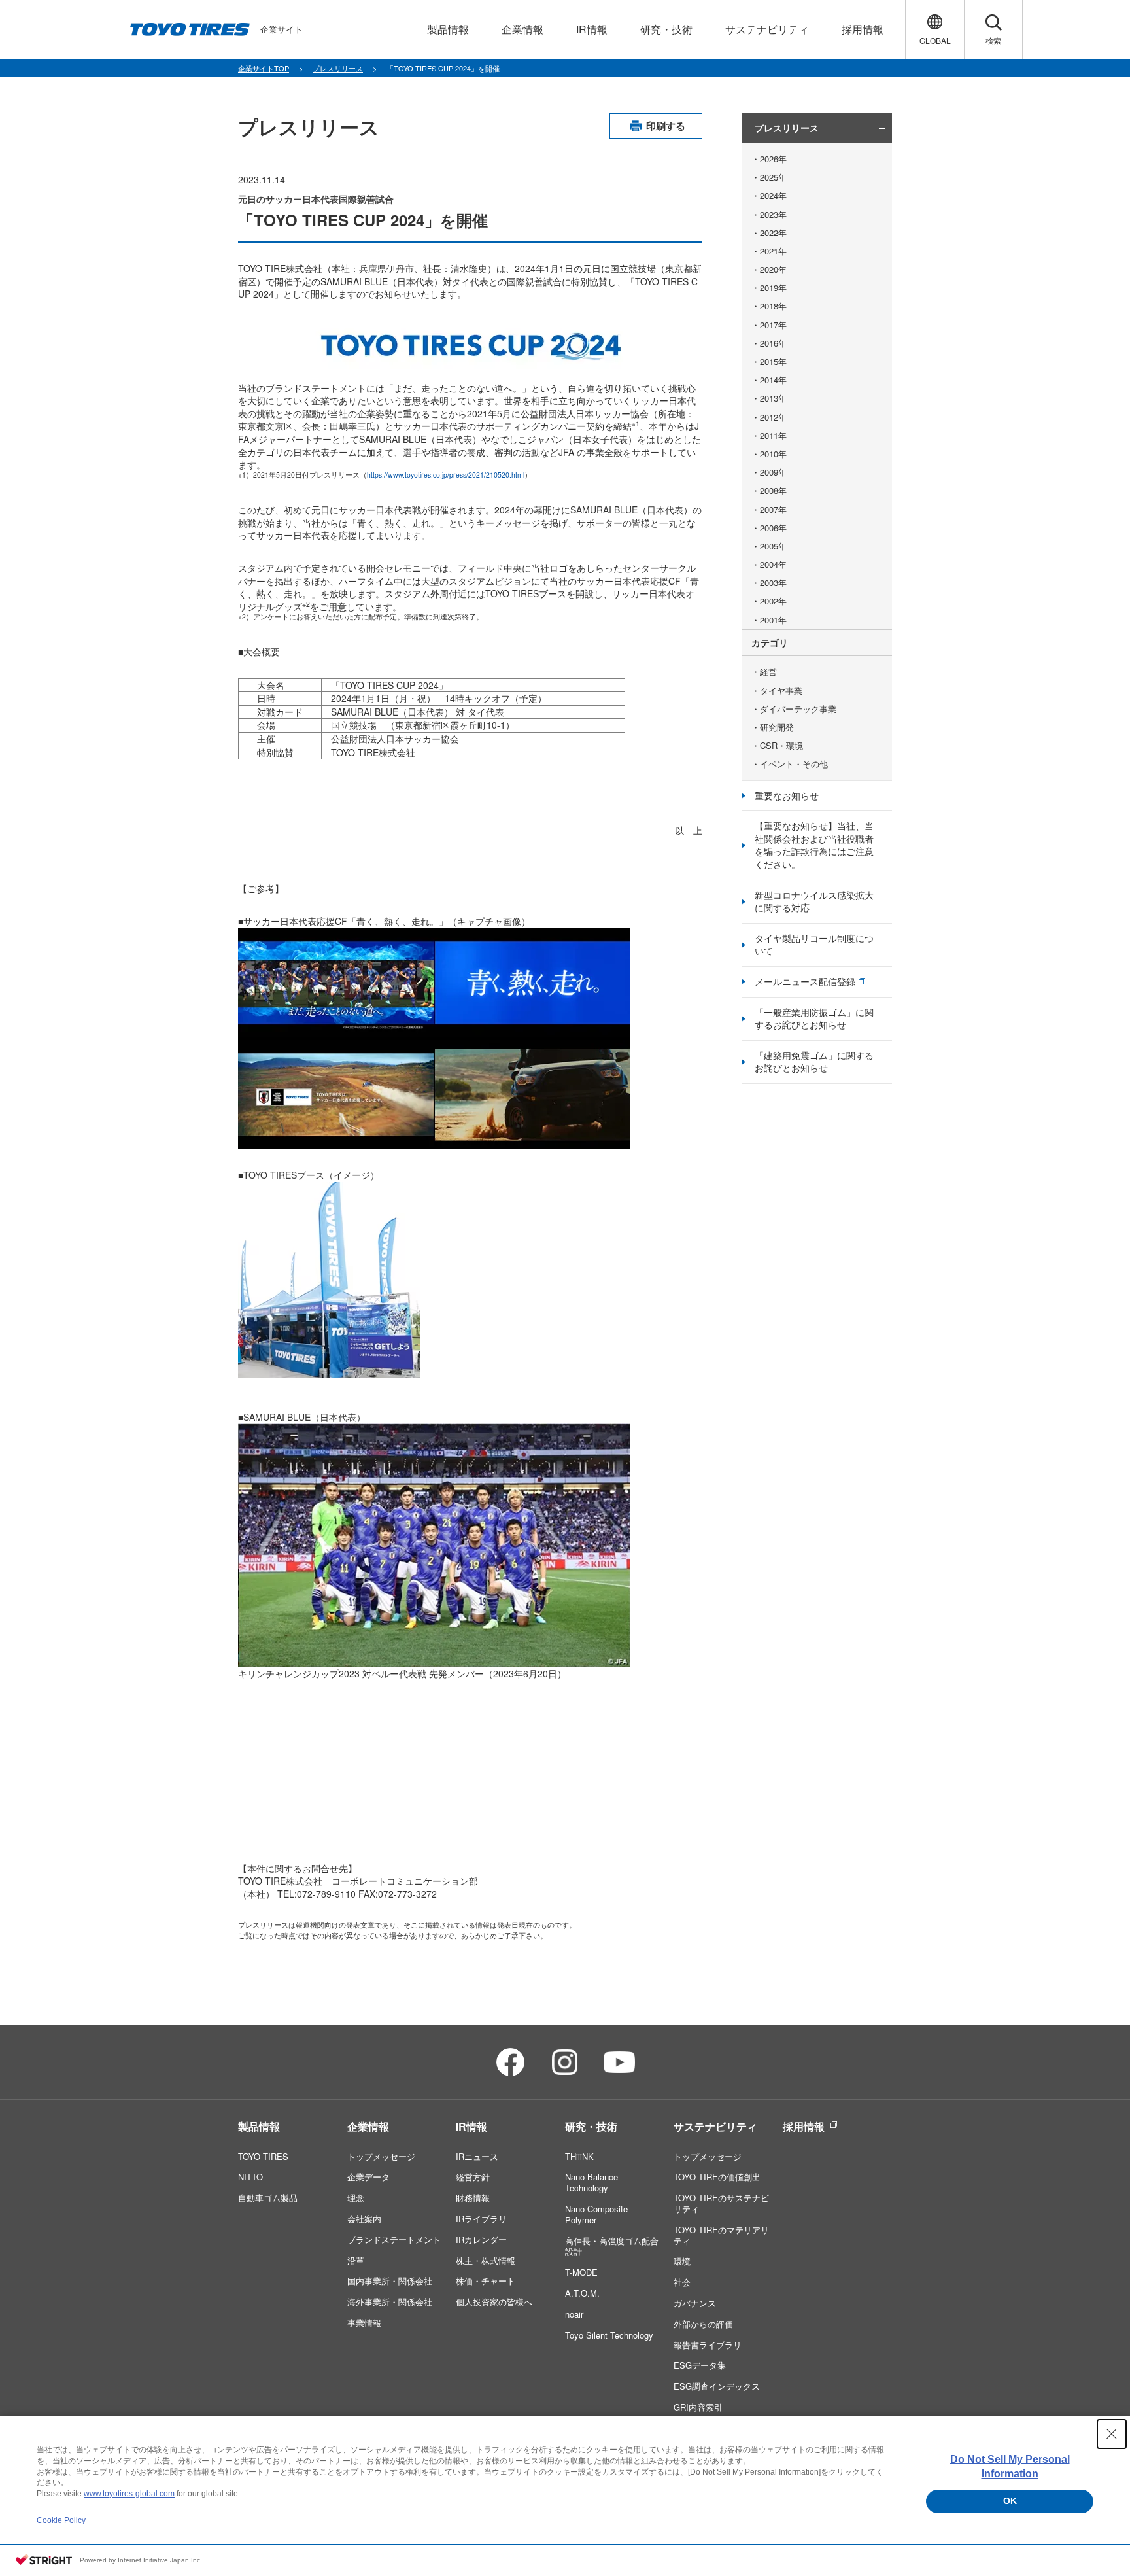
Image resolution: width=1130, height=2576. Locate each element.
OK (1010, 2501)
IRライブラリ (481, 2219)
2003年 (773, 583)
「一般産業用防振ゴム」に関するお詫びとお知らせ (814, 1018)
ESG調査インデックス (717, 2386)
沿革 (356, 2260)
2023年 (773, 215)
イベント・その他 (794, 764)
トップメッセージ (381, 2156)
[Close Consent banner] (1112, 2434)
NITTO (250, 2177)
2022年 (773, 233)
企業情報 (368, 2126)
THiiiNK (579, 2156)
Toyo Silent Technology (609, 2335)
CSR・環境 (781, 746)
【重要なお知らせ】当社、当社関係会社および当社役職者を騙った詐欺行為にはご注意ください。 (814, 845)
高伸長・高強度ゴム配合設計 (612, 2246)
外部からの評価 (703, 2324)
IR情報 (471, 2126)
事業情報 (364, 2323)
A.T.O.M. (582, 2293)
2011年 (773, 436)
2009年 (773, 472)
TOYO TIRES (263, 2156)
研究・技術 (591, 2126)
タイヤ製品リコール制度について (814, 945)
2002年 (773, 601)
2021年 (773, 251)
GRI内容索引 (698, 2407)
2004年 (773, 565)
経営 (768, 672)
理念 (356, 2198)
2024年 (773, 196)
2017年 (773, 325)
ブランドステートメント (394, 2239)
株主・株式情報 (486, 2260)
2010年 (773, 454)
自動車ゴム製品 (268, 2198)
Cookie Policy (61, 2520)
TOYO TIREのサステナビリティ (721, 2203)
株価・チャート (486, 2281)
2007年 (773, 510)
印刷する (666, 126)
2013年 (773, 398)
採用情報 (804, 2126)
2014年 (773, 380)
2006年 (773, 528)
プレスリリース (338, 68)
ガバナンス (695, 2303)
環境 (682, 2261)
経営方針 (473, 2177)
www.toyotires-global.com (129, 2494)
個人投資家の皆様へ (494, 2302)
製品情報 (259, 2126)
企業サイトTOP (264, 68)
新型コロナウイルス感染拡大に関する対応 (814, 901)
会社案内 (364, 2219)
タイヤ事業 (781, 691)
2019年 (773, 288)
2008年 (773, 491)
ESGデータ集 (700, 2365)
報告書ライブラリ (708, 2345)
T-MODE (581, 2272)
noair (574, 2314)
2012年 (773, 417)
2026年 (773, 159)
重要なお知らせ (787, 795)
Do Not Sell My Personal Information (1010, 2466)
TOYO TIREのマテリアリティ (721, 2235)
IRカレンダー (481, 2239)
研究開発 (777, 727)
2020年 (773, 270)
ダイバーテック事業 (798, 709)
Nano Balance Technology (591, 2182)
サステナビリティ (715, 2126)
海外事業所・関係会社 (390, 2302)
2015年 (773, 362)
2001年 (773, 620)
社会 (682, 2282)
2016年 (773, 343)
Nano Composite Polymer (596, 2214)
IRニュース (477, 2156)
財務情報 (473, 2198)
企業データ (368, 2177)
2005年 (773, 546)
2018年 (773, 306)
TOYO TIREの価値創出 (717, 2177)
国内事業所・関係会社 (390, 2281)
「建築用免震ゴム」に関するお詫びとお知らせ (814, 1062)
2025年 (773, 177)
